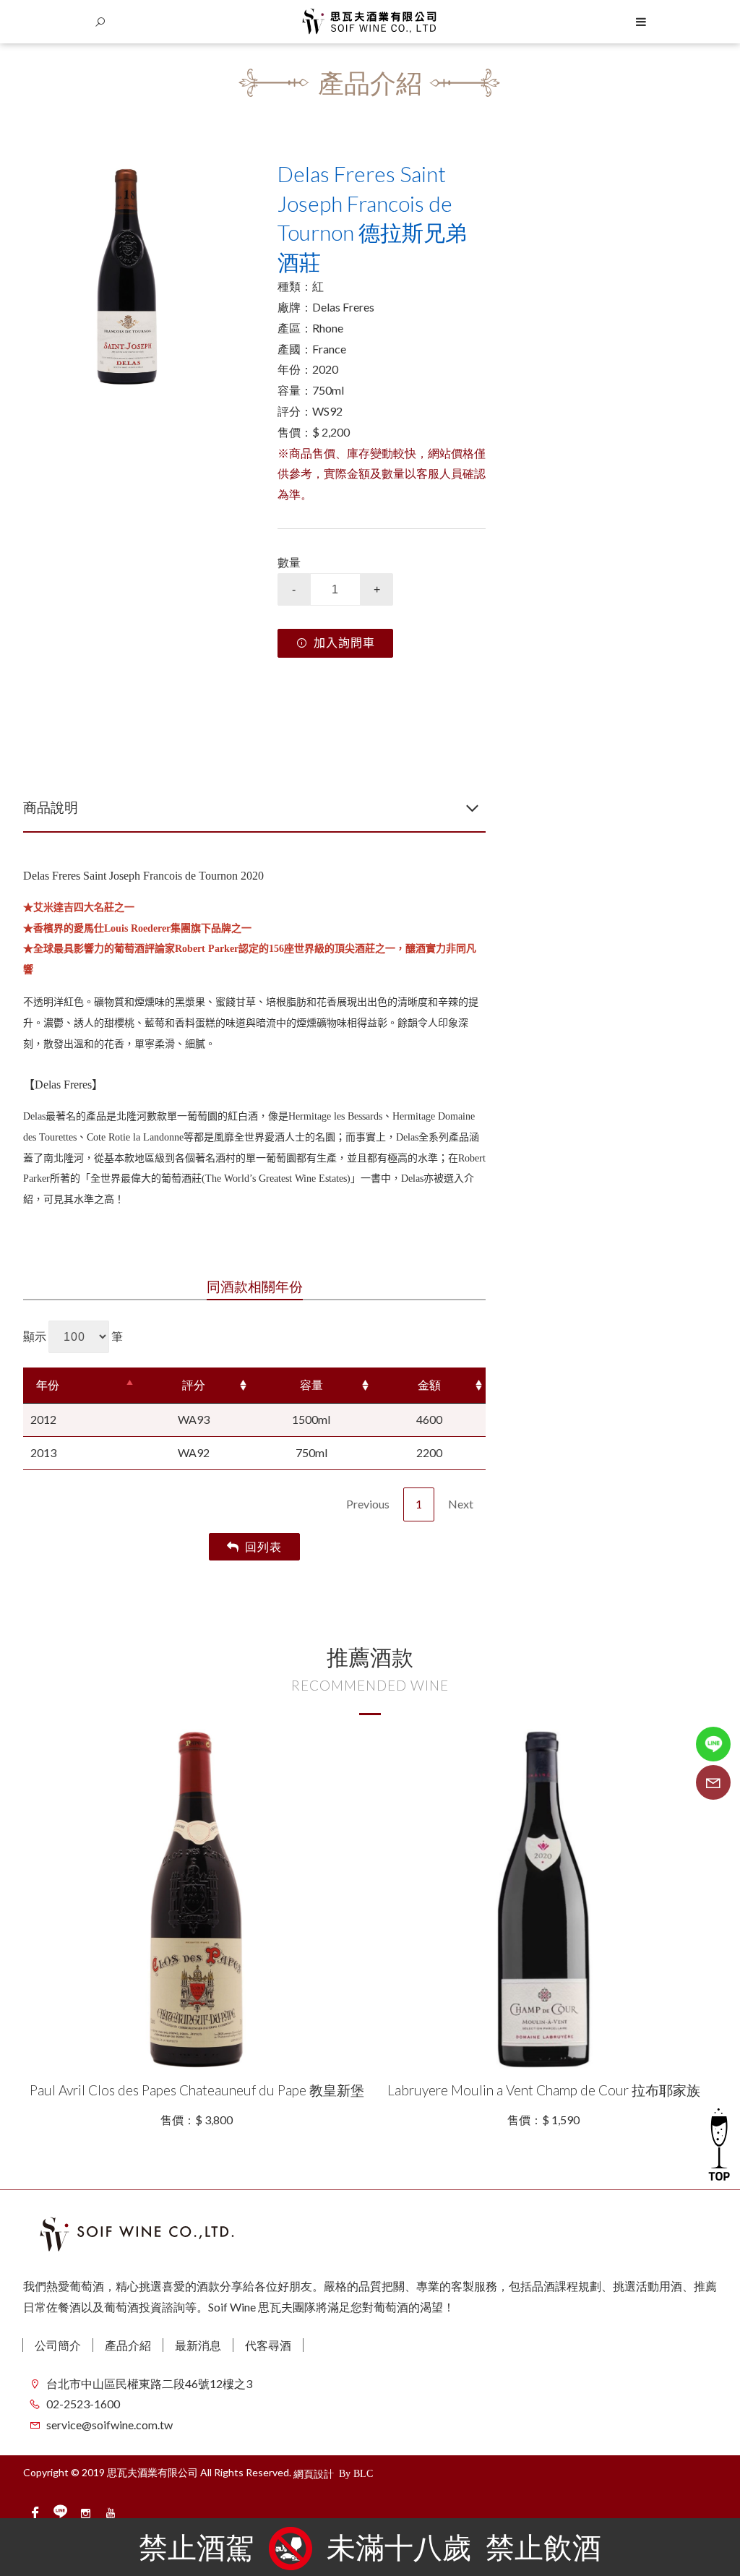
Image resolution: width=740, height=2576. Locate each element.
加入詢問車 (344, 643)
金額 (429, 1384)
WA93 (194, 1419)
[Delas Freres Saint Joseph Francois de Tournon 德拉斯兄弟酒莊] (127, 273)
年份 (48, 1384)
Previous (368, 1504)
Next (461, 1504)
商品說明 (51, 807)
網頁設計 (314, 2474)
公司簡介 (58, 2345)
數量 (289, 562)
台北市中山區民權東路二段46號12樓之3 (149, 2383)
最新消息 (198, 2345)
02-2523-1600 (83, 2404)
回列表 (263, 1546)
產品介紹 (128, 2345)
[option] (127, 273)
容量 (311, 1384)
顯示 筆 (73, 1336)
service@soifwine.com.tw (109, 2425)
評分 (194, 1384)
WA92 (194, 1452)
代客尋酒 (268, 2345)
